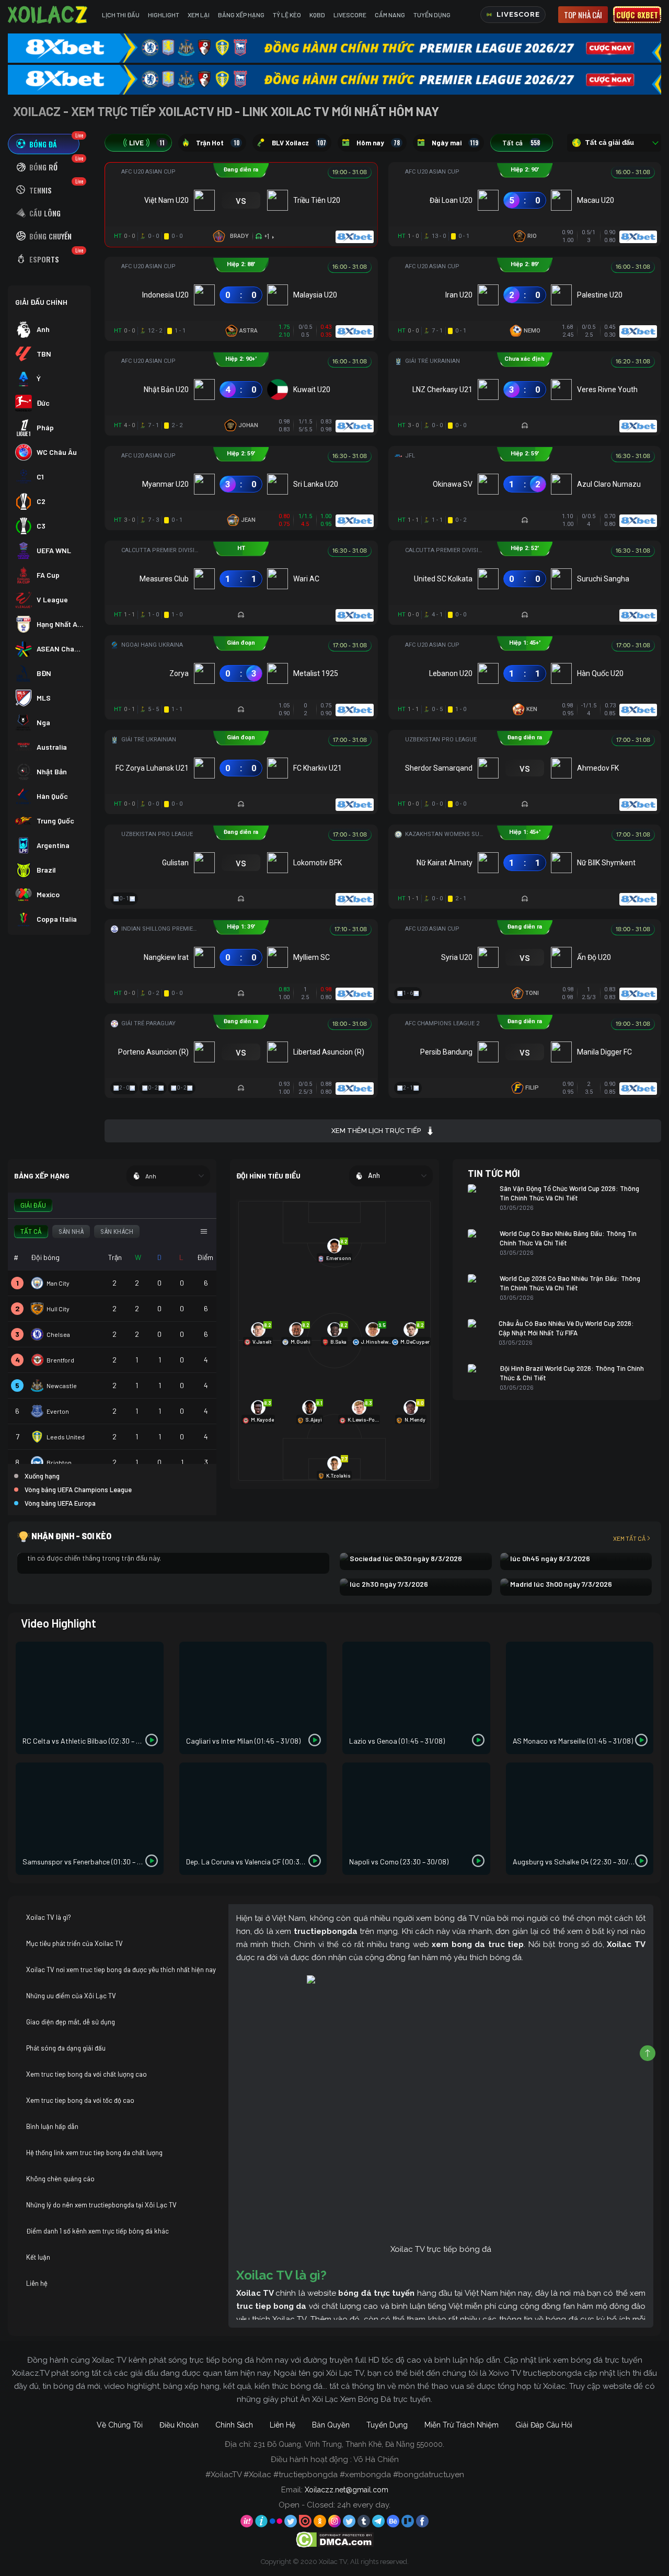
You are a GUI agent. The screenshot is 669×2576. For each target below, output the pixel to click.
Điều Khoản (179, 2425)
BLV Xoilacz (299, 143)
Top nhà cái (583, 15)
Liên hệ (37, 2283)
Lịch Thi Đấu (121, 15)
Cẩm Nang (390, 15)
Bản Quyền (331, 2425)
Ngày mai (455, 143)
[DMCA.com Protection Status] (335, 2539)
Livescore (350, 15)
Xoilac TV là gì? (49, 1917)
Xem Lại (199, 15)
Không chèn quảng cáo (60, 2179)
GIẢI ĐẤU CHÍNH (41, 302)
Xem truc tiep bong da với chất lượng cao (86, 2074)
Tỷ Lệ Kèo (287, 15)
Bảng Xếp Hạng (241, 15)
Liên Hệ (282, 2425)
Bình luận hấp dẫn (52, 2126)
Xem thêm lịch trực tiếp (376, 1131)
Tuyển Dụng (432, 15)
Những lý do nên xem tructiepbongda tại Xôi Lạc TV (101, 2205)
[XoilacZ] (49, 15)
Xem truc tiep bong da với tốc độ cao (80, 2100)
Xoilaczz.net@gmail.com (347, 2490)
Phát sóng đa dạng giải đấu (66, 2048)
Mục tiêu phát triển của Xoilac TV (74, 1943)
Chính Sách (234, 2425)
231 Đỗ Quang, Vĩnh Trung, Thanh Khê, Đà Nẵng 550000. (349, 2444)
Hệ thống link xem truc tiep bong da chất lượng (94, 2153)
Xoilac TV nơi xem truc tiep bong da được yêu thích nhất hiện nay (121, 1970)
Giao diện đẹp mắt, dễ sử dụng (71, 2022)
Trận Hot (218, 143)
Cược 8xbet (637, 15)
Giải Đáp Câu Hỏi (544, 2425)
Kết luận (38, 2257)
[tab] (44, 144)
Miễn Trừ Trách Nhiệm (462, 2425)
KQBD (317, 15)
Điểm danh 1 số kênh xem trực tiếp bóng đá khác (97, 2231)
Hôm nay (378, 143)
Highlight (164, 15)
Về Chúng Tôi (120, 2425)
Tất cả (521, 143)
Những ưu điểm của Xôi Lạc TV (71, 1996)
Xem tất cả (629, 1538)
